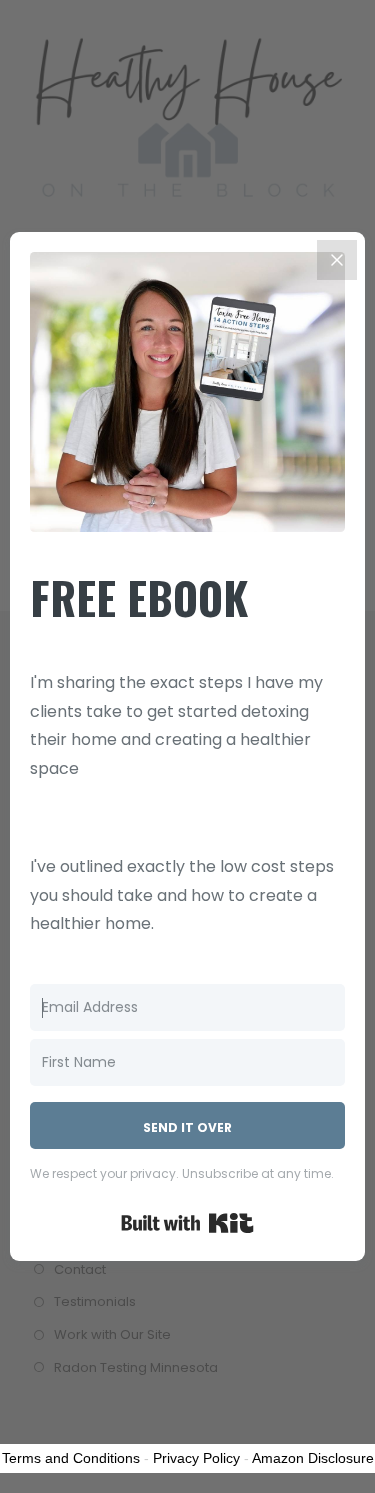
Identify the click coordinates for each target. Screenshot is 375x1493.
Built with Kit (187, 1223)
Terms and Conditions (71, 1458)
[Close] (337, 260)
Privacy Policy (196, 1458)
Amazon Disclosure (313, 1458)
